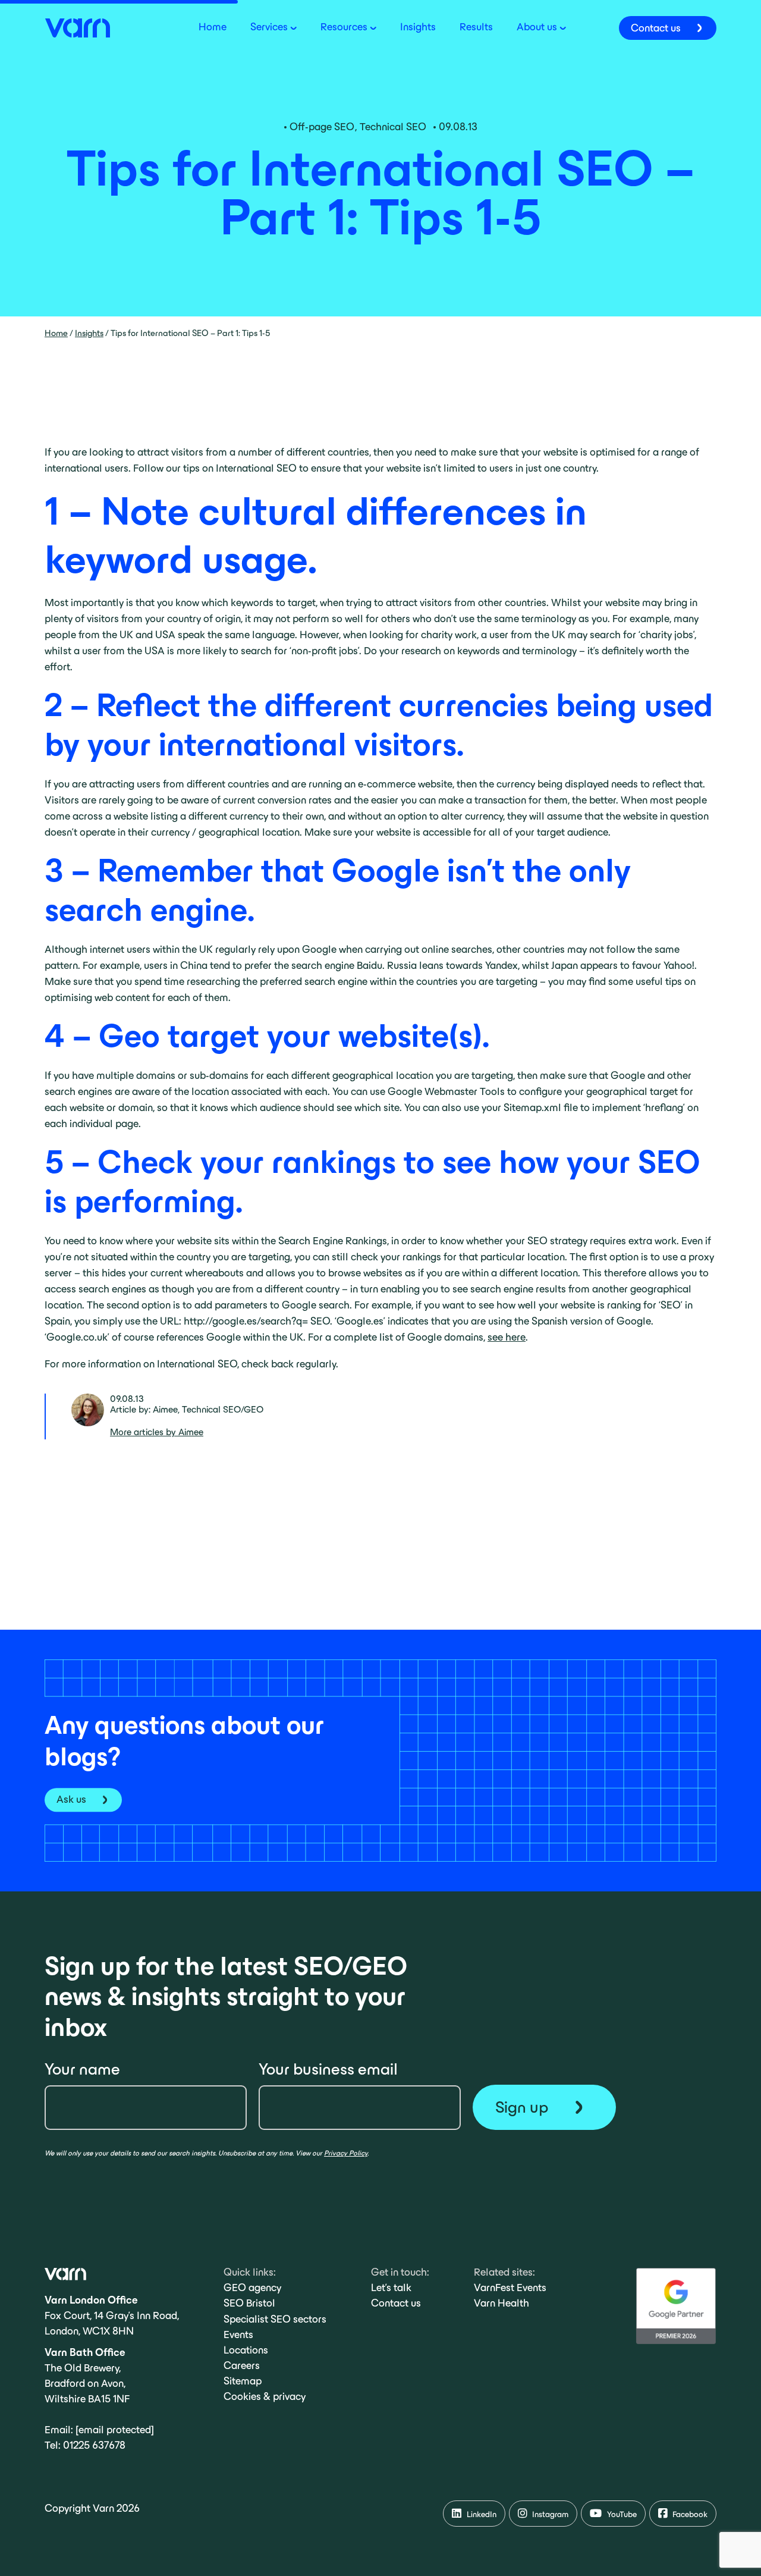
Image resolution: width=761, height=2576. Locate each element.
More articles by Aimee (157, 1432)
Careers (242, 2365)
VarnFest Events (510, 2288)
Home (56, 333)
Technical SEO (393, 127)
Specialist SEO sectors (275, 2319)
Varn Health (501, 2303)
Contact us (396, 2303)
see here (507, 1337)
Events (238, 2335)
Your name (82, 2069)
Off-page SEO (322, 127)
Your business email (328, 2069)
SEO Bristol (249, 2303)
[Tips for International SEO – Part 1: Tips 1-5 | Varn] (77, 27)
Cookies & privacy (265, 2396)
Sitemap (243, 2381)
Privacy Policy (346, 2153)
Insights (89, 333)
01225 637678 (94, 2445)
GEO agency (252, 2288)
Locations (246, 2350)
